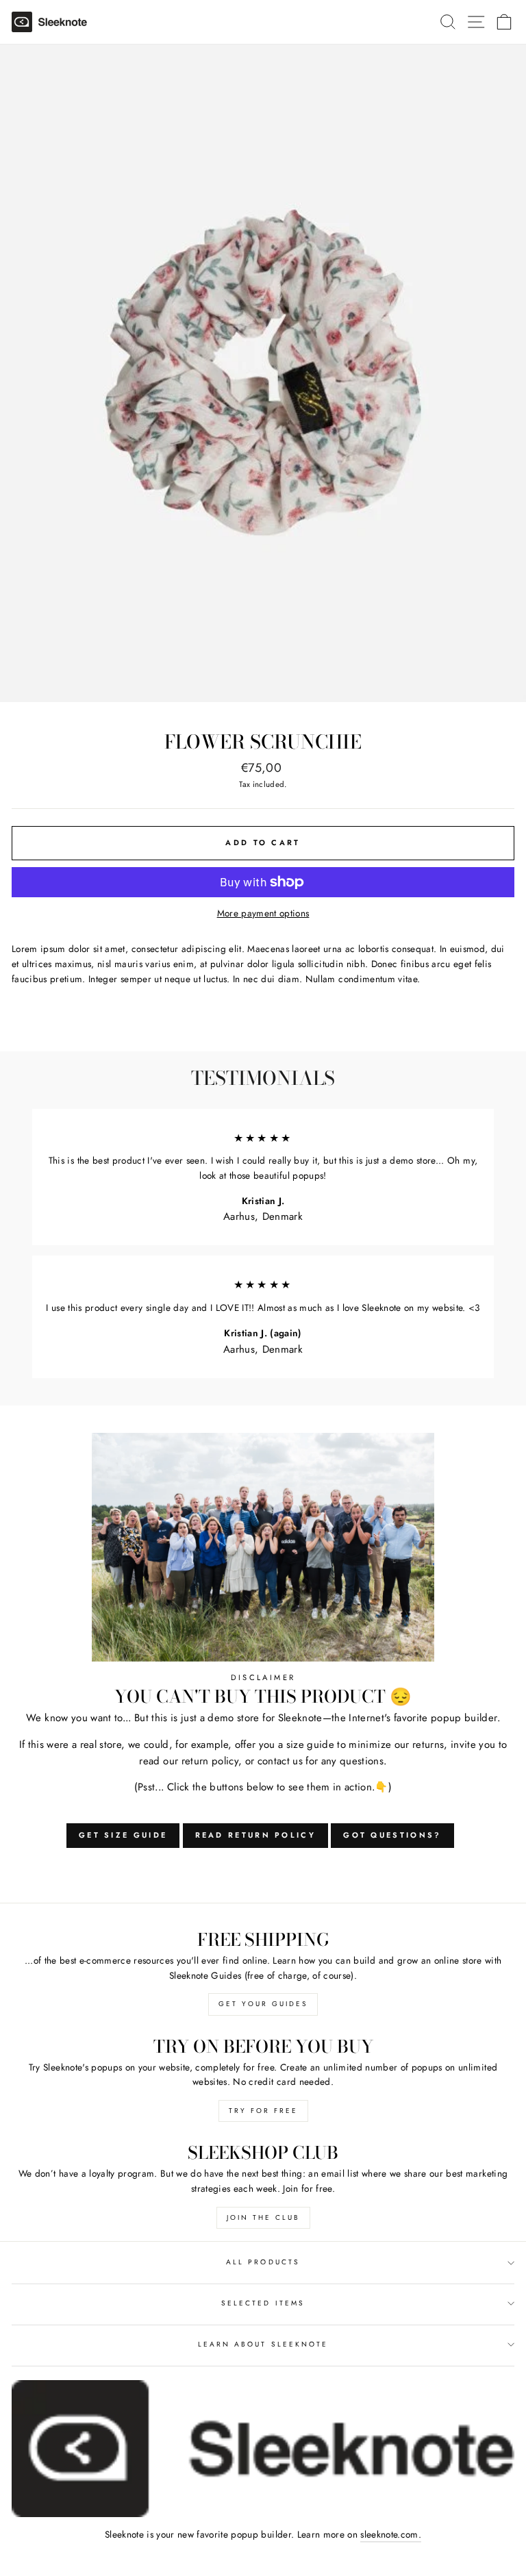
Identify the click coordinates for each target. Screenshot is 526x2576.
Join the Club (263, 2217)
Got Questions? (392, 1835)
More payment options (263, 913)
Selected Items (263, 2303)
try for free (263, 2111)
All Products (263, 2262)
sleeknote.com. (391, 2534)
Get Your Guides (263, 2004)
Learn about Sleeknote (263, 2344)
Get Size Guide (123, 1835)
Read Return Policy (255, 1835)
